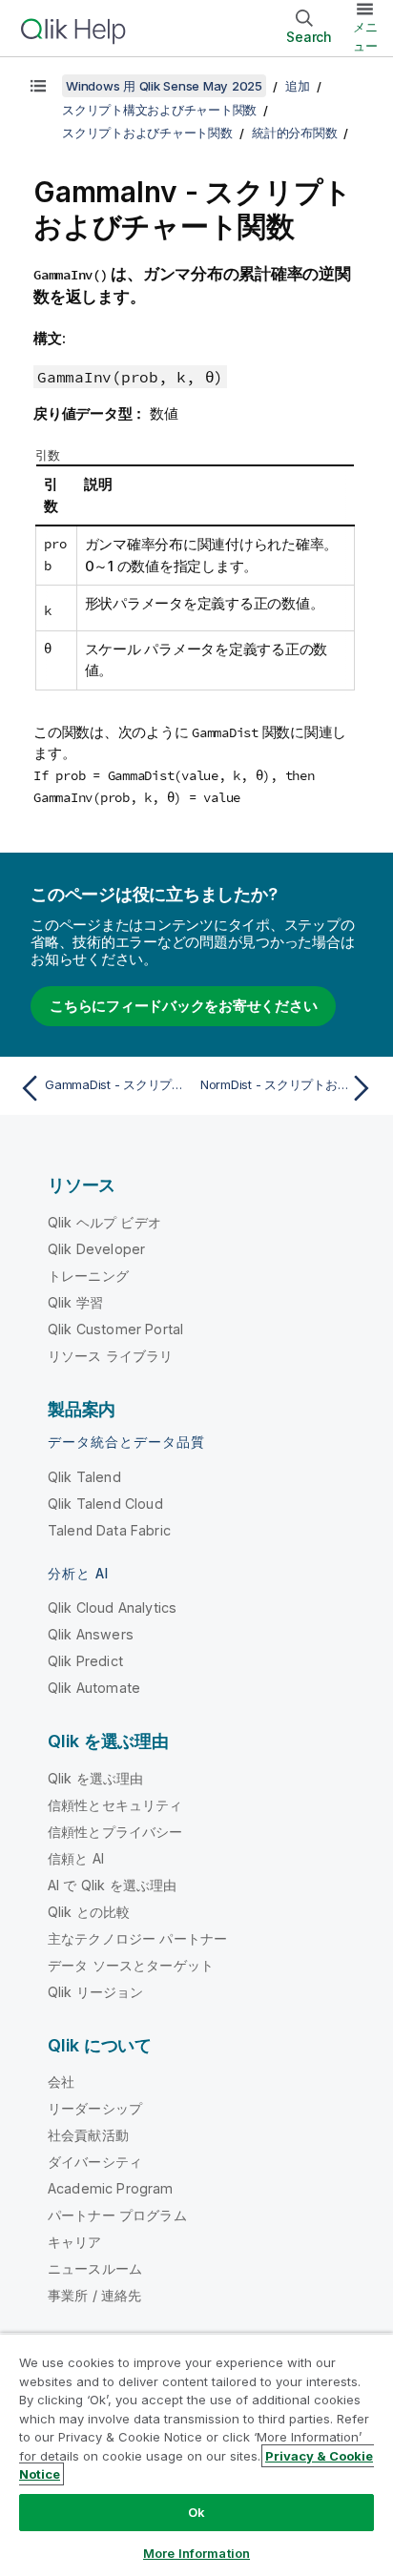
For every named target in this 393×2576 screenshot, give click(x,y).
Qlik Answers (91, 1634)
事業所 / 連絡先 (94, 2295)
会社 (61, 2081)
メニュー (365, 36)
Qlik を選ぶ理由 (96, 1778)
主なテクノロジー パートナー (137, 1938)
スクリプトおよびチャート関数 (147, 133)
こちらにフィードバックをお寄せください (183, 1006)
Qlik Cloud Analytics (112, 1607)
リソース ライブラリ (111, 1356)
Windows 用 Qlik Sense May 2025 (164, 86)
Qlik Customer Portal (115, 1329)
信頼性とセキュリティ (115, 1805)
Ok (196, 2512)
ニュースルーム (95, 2268)
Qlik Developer (96, 1249)
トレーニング (88, 1276)
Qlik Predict (85, 1661)
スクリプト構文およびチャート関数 (159, 110)
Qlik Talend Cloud (105, 1504)
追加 (298, 86)
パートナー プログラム (117, 2215)
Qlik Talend (84, 1477)
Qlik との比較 (89, 1912)
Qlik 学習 (75, 1302)
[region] (196, 2454)
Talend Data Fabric (109, 1530)
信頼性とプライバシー (115, 1832)
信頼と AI (76, 1858)
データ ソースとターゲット (131, 1965)
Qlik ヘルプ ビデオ (104, 1222)
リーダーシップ (95, 2108)
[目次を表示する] (38, 86)
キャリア (75, 2242)
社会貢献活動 (88, 2135)
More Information (196, 2553)
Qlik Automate (94, 1688)
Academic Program (111, 2188)
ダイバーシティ (95, 2162)
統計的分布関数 (294, 133)
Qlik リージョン (96, 1992)
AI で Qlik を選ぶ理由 (112, 1885)
